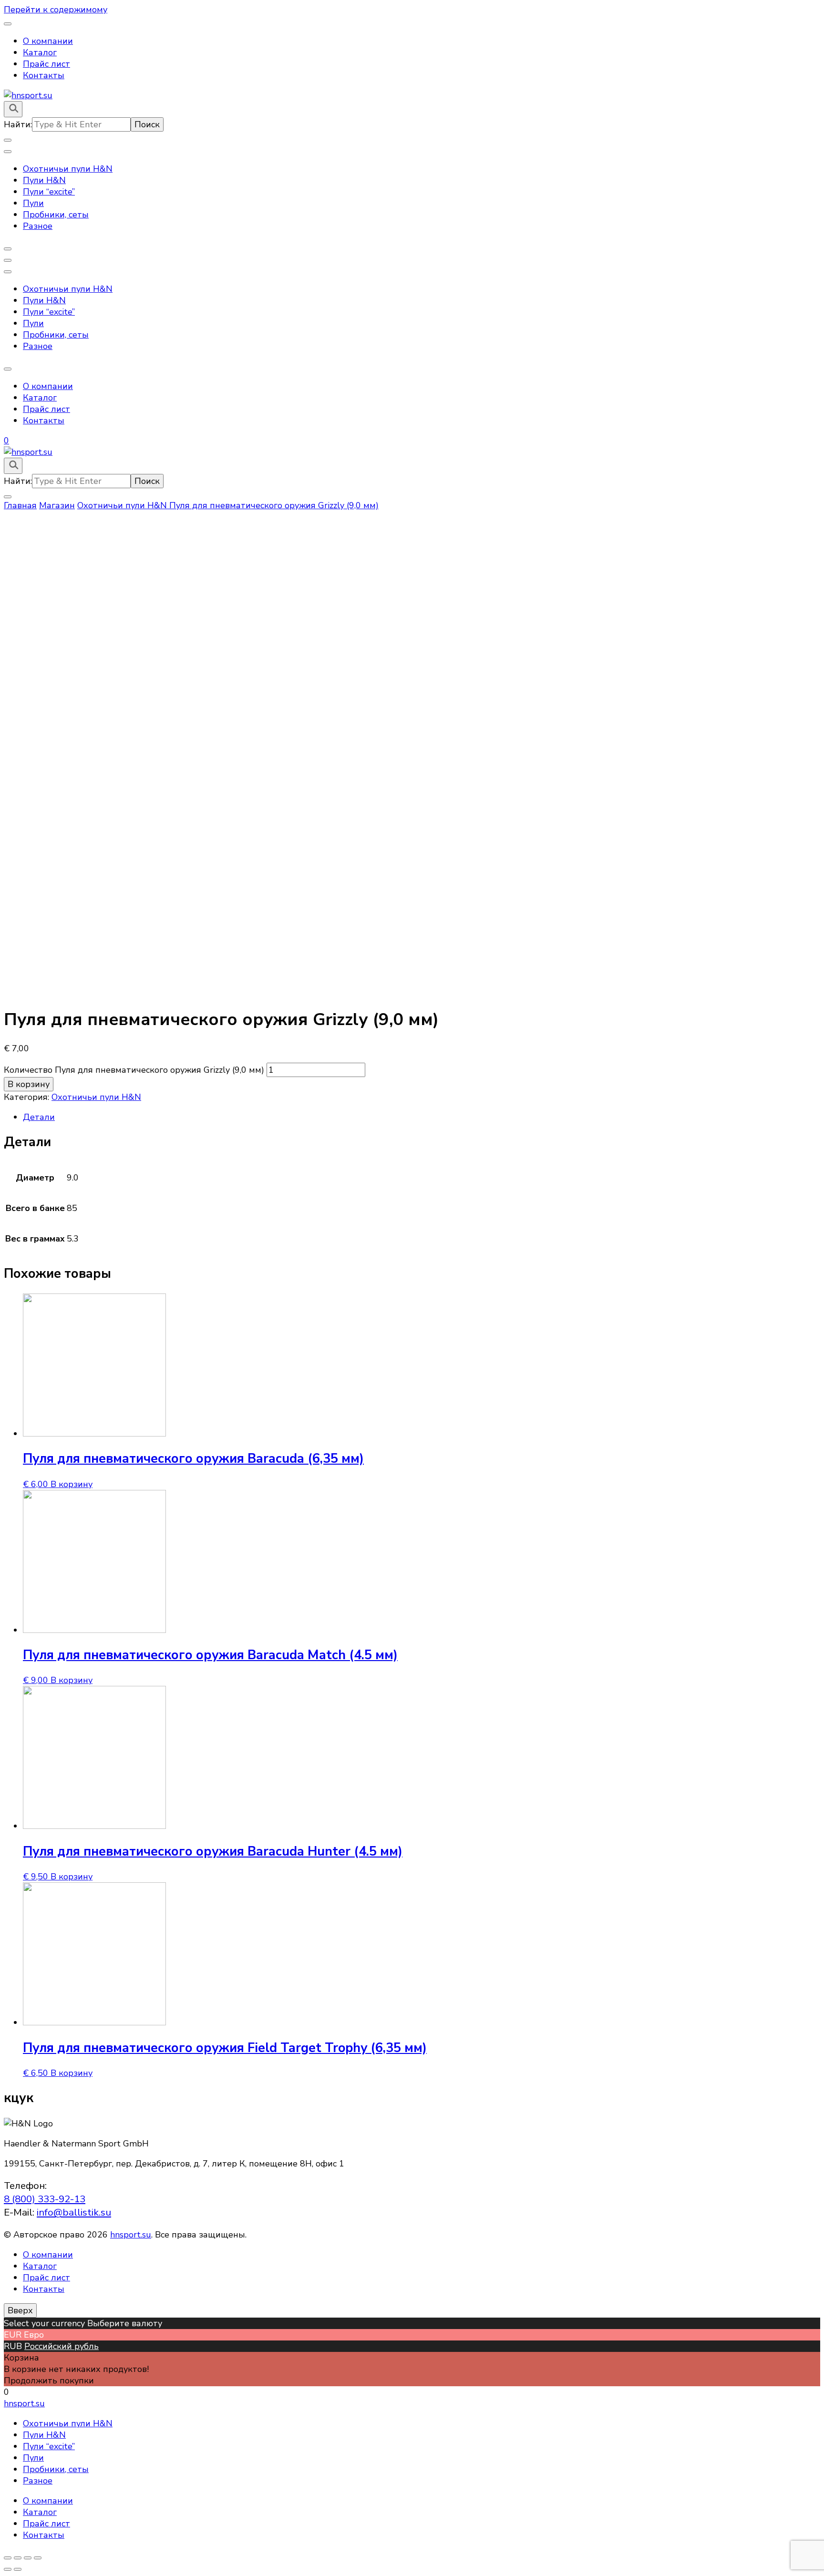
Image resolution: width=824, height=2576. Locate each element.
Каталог (40, 52)
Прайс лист (46, 64)
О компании (48, 41)
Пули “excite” (49, 192)
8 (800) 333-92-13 (45, 2199)
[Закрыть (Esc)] (8, 2558)
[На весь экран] (28, 2558)
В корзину (29, 1084)
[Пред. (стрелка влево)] (8, 2569)
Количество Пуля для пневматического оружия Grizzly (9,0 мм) (134, 1070)
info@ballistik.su (74, 2212)
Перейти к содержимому (56, 10)
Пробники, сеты (56, 215)
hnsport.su (131, 2235)
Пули (33, 203)
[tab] (422, 1117)
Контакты (44, 75)
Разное (38, 226)
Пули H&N (44, 180)
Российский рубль (62, 2346)
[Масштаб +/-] (38, 2558)
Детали (39, 1117)
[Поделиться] (18, 2558)
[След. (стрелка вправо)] (18, 2569)
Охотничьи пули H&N (68, 169)
